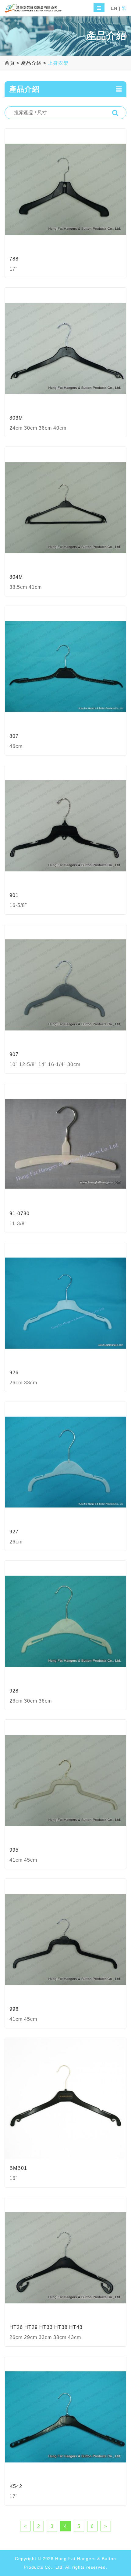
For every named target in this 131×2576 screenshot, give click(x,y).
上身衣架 (58, 63)
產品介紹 (31, 63)
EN (114, 8)
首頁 (10, 63)
